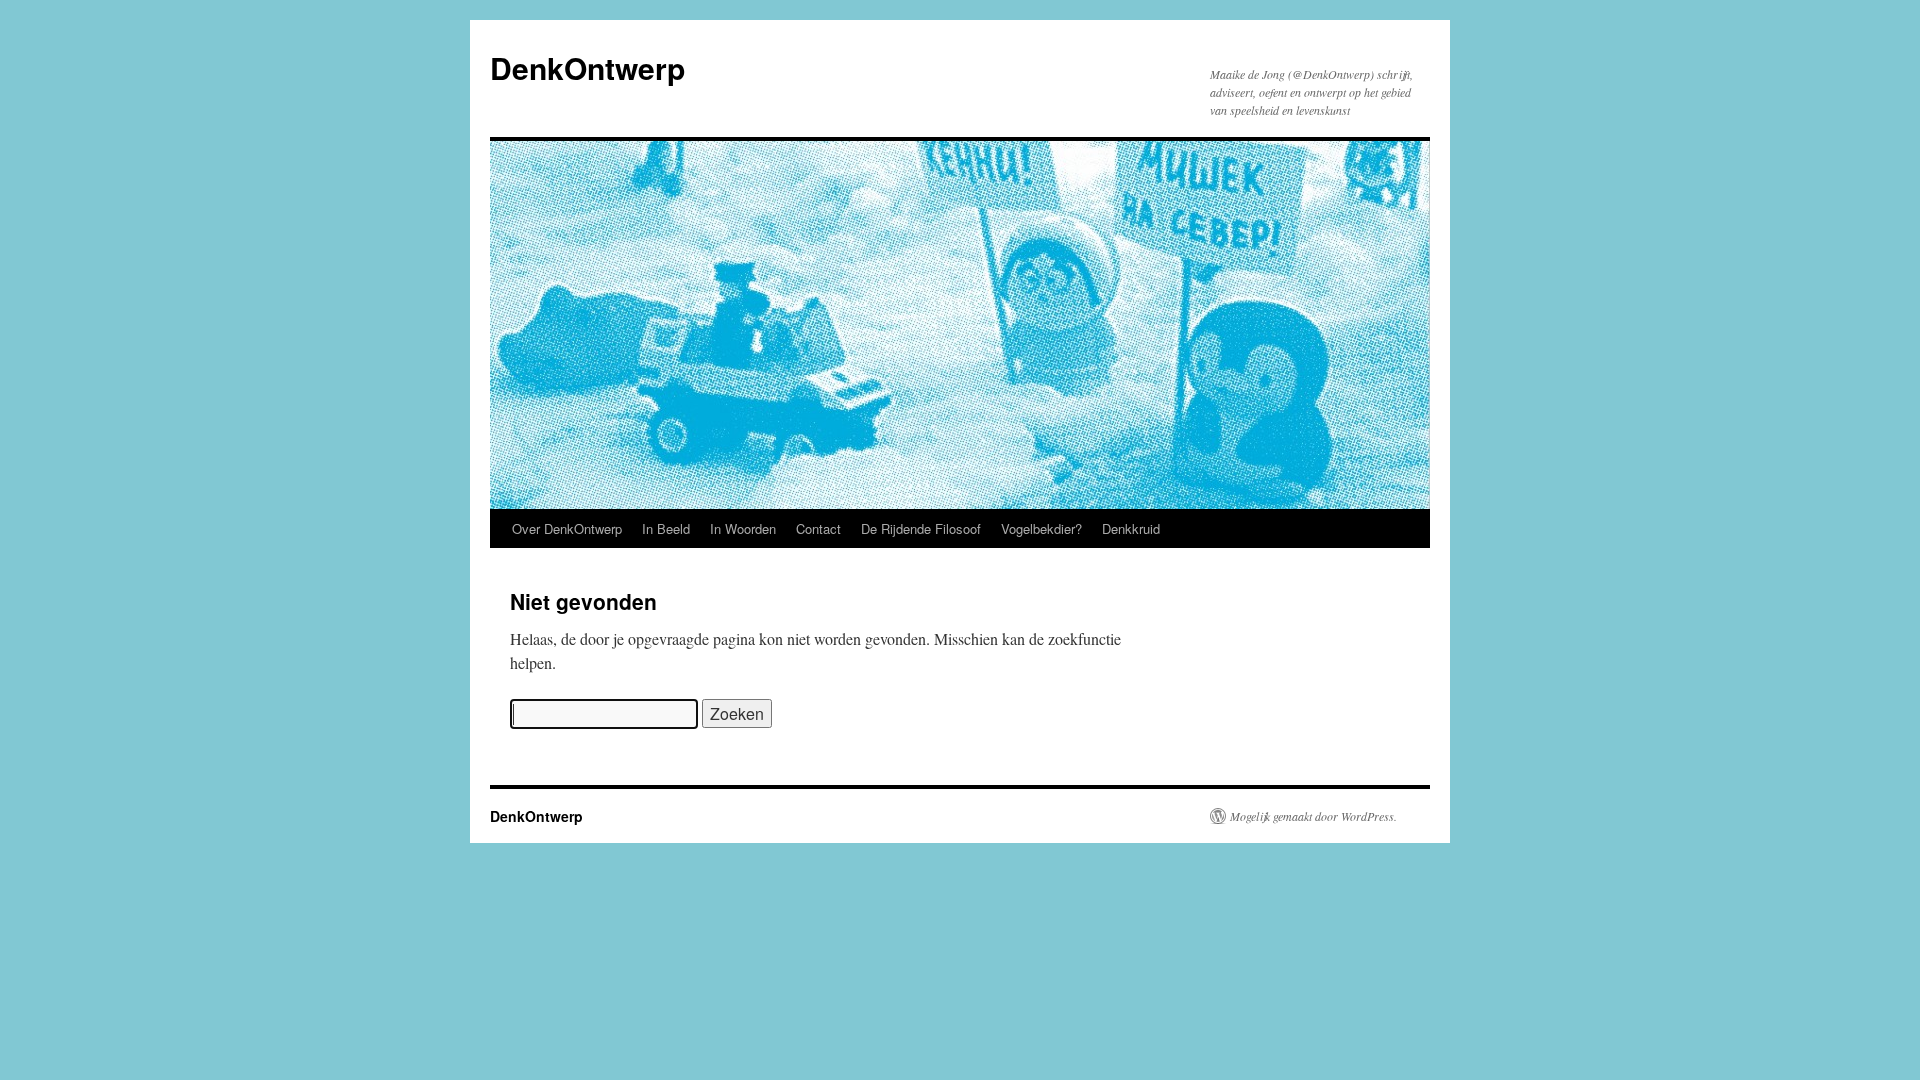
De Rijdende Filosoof (921, 528)
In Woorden (743, 528)
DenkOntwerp (587, 67)
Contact (818, 528)
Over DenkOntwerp (567, 528)
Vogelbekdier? (1041, 528)
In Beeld (666, 528)
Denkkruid (1131, 528)
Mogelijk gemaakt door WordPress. (1313, 816)
